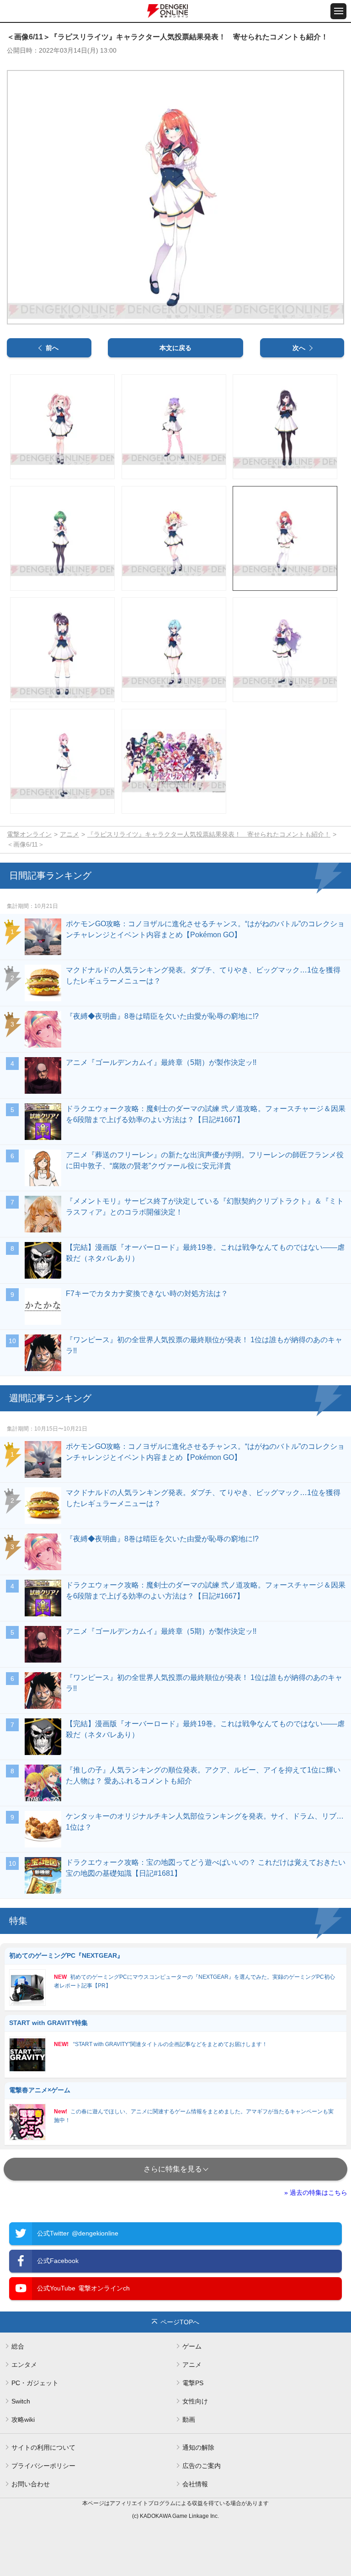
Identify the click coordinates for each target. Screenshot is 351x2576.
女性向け (195, 2401)
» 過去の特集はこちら (316, 2193)
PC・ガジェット (35, 2383)
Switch (21, 2401)
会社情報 (195, 2484)
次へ (299, 348)
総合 (18, 2346)
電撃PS (193, 2383)
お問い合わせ (31, 2484)
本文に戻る (175, 348)
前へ (52, 348)
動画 (189, 2419)
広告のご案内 (202, 2466)
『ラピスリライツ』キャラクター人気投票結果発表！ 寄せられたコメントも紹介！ (209, 834)
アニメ (69, 834)
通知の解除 (198, 2447)
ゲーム (192, 2346)
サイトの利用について (43, 2447)
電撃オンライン (29, 834)
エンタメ (24, 2365)
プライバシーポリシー (43, 2466)
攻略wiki (23, 2419)
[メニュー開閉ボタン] (338, 11)
